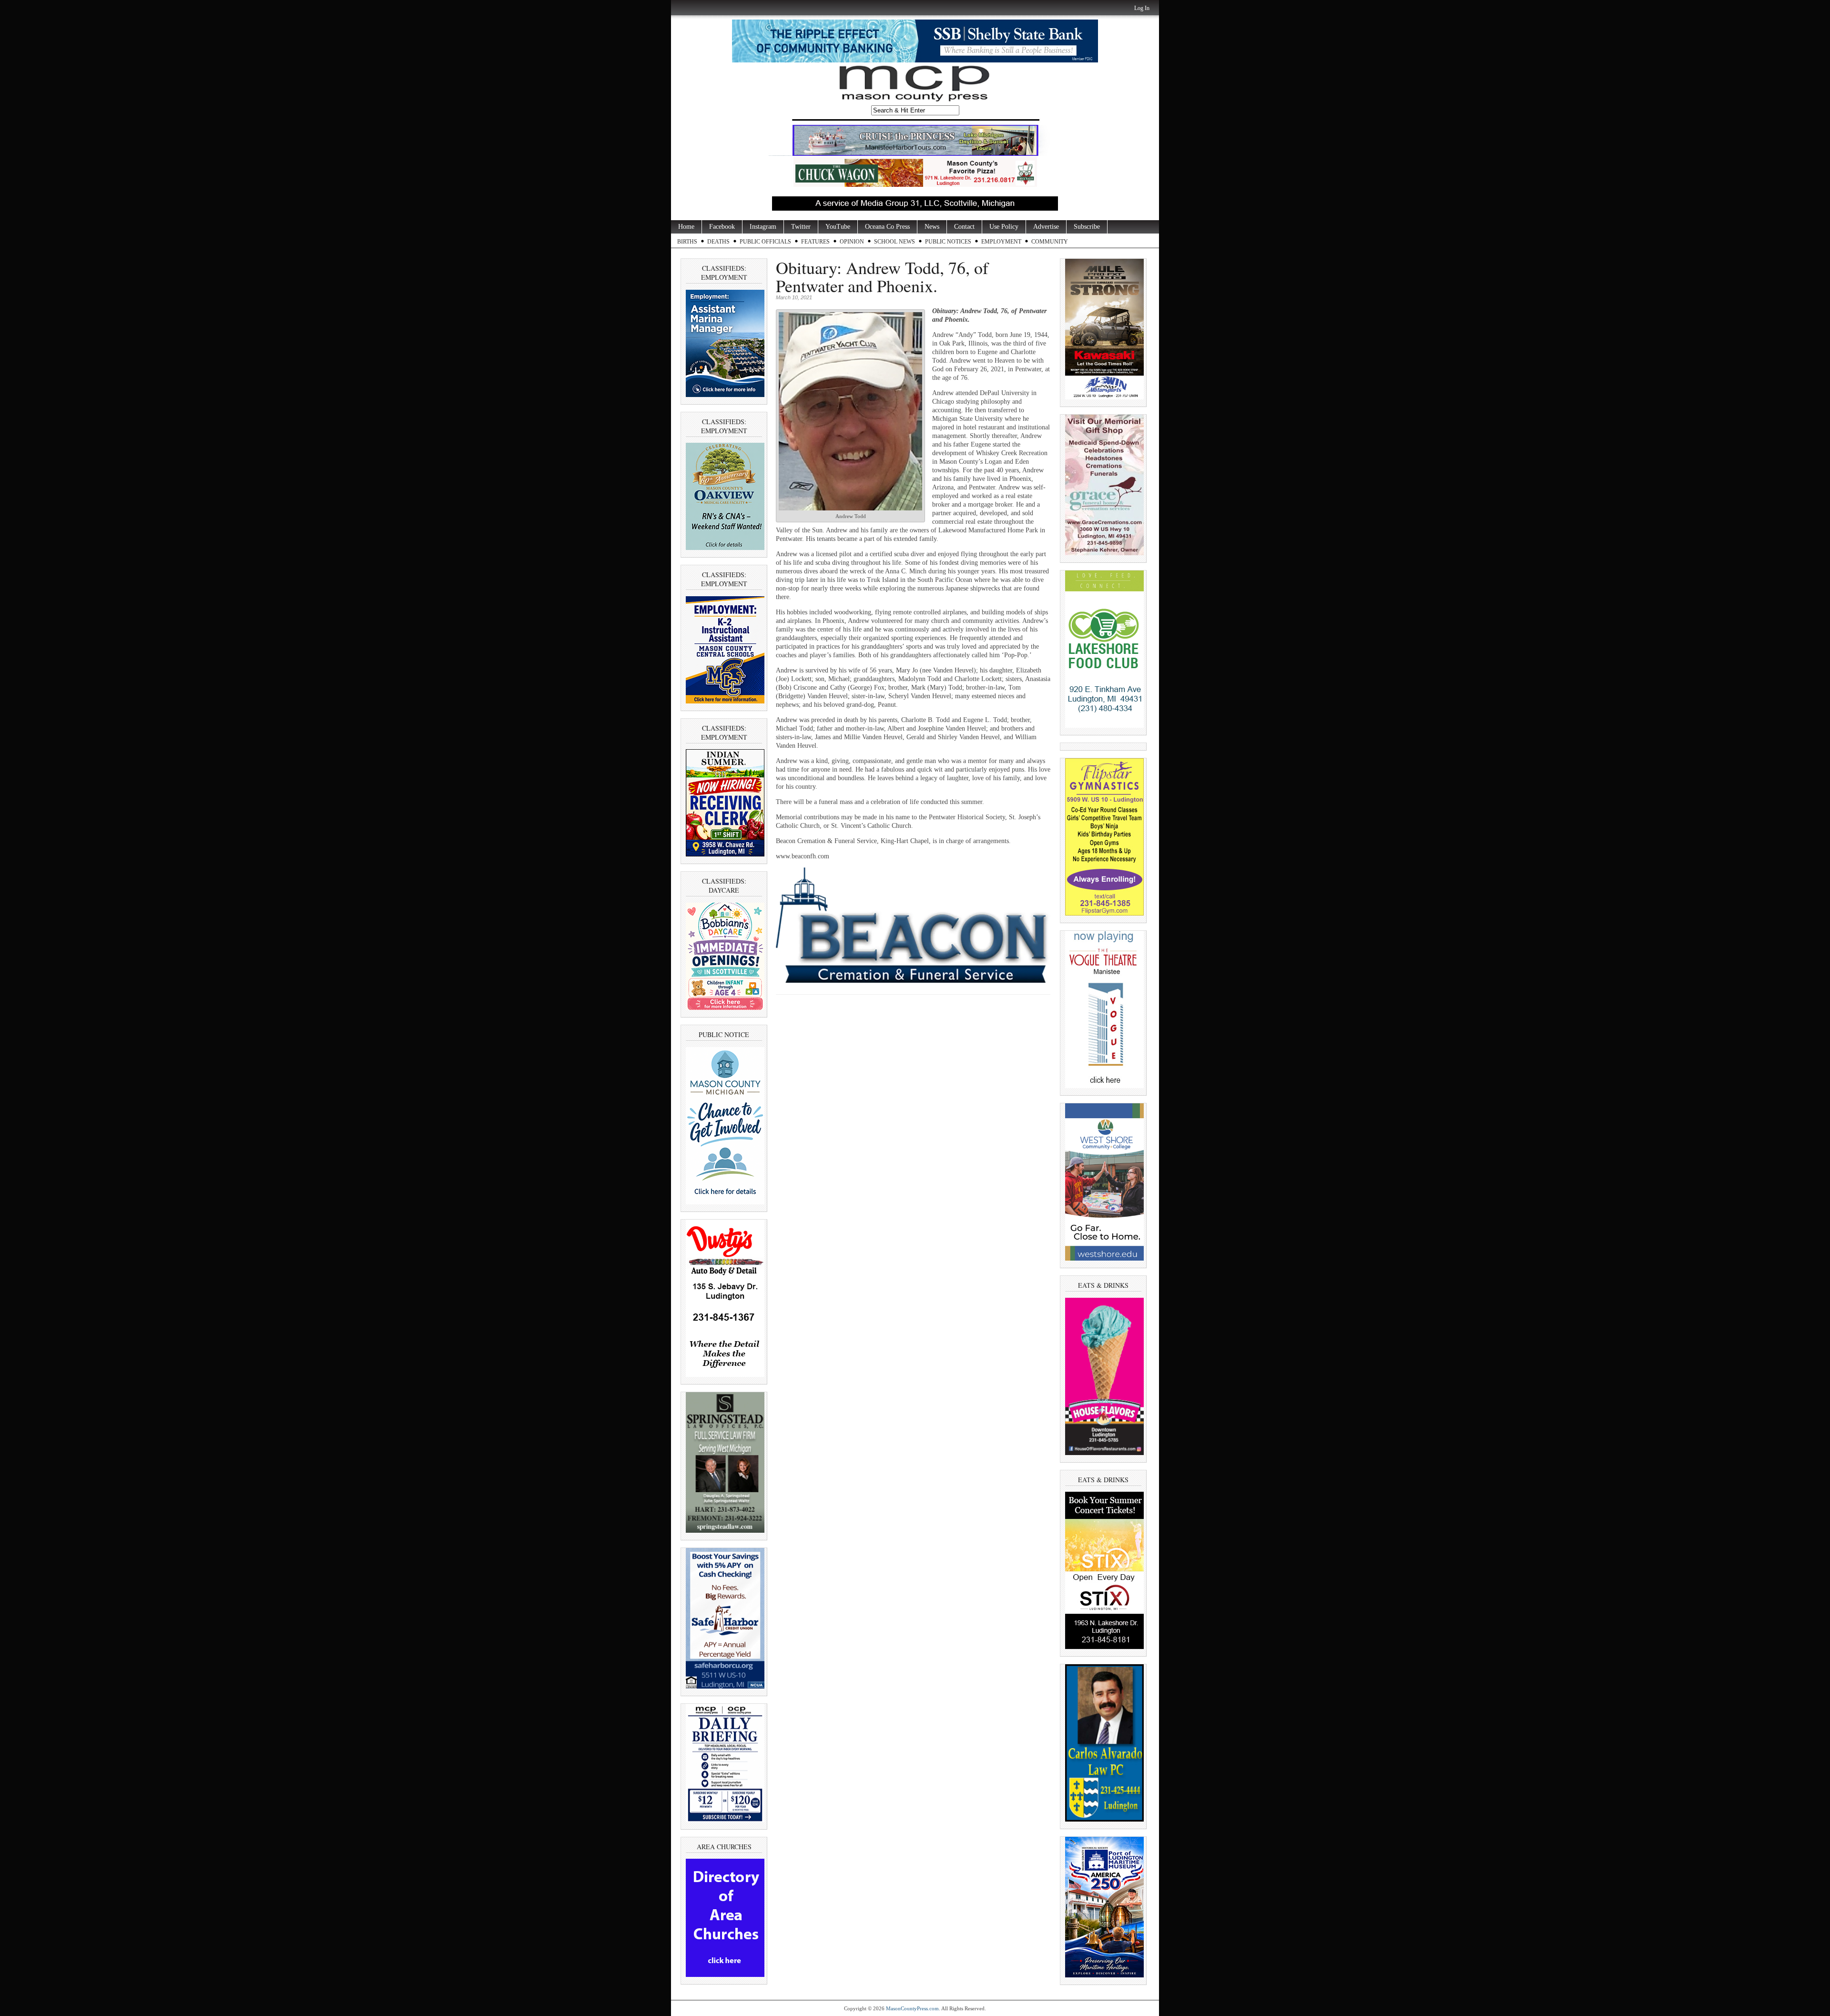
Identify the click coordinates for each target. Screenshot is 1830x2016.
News (932, 227)
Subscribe (1087, 227)
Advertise (1046, 227)
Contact (964, 227)
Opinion (852, 242)
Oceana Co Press (887, 227)
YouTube (838, 227)
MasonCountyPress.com (912, 2008)
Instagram (763, 227)
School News (895, 242)
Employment (1001, 242)
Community (1050, 242)
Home (686, 227)
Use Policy (1004, 227)
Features (815, 242)
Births (687, 242)
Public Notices (948, 242)
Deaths (718, 242)
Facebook (722, 227)
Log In (1142, 8)
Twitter (801, 227)
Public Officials (765, 242)
